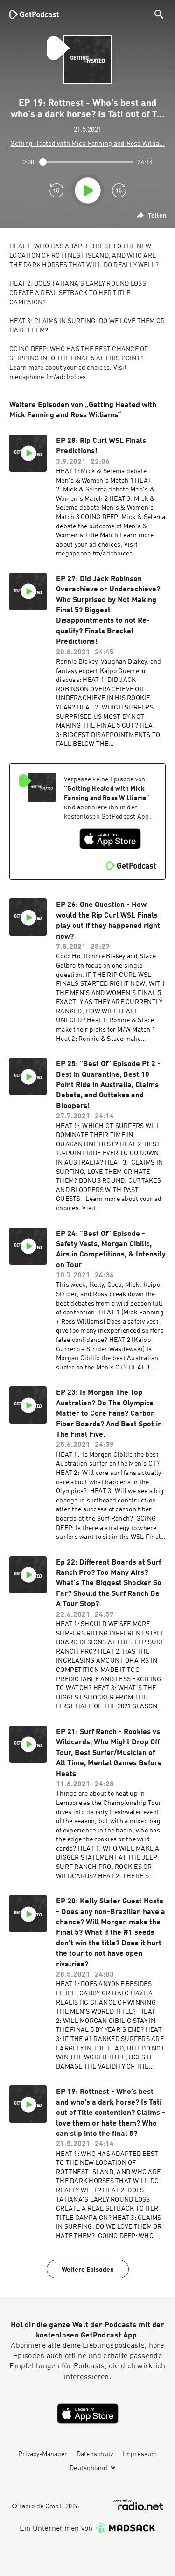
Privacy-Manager (43, 2454)
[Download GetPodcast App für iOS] (110, 839)
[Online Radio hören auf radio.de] (138, 2505)
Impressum (140, 2454)
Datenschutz (95, 2454)
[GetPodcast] (34, 14)
